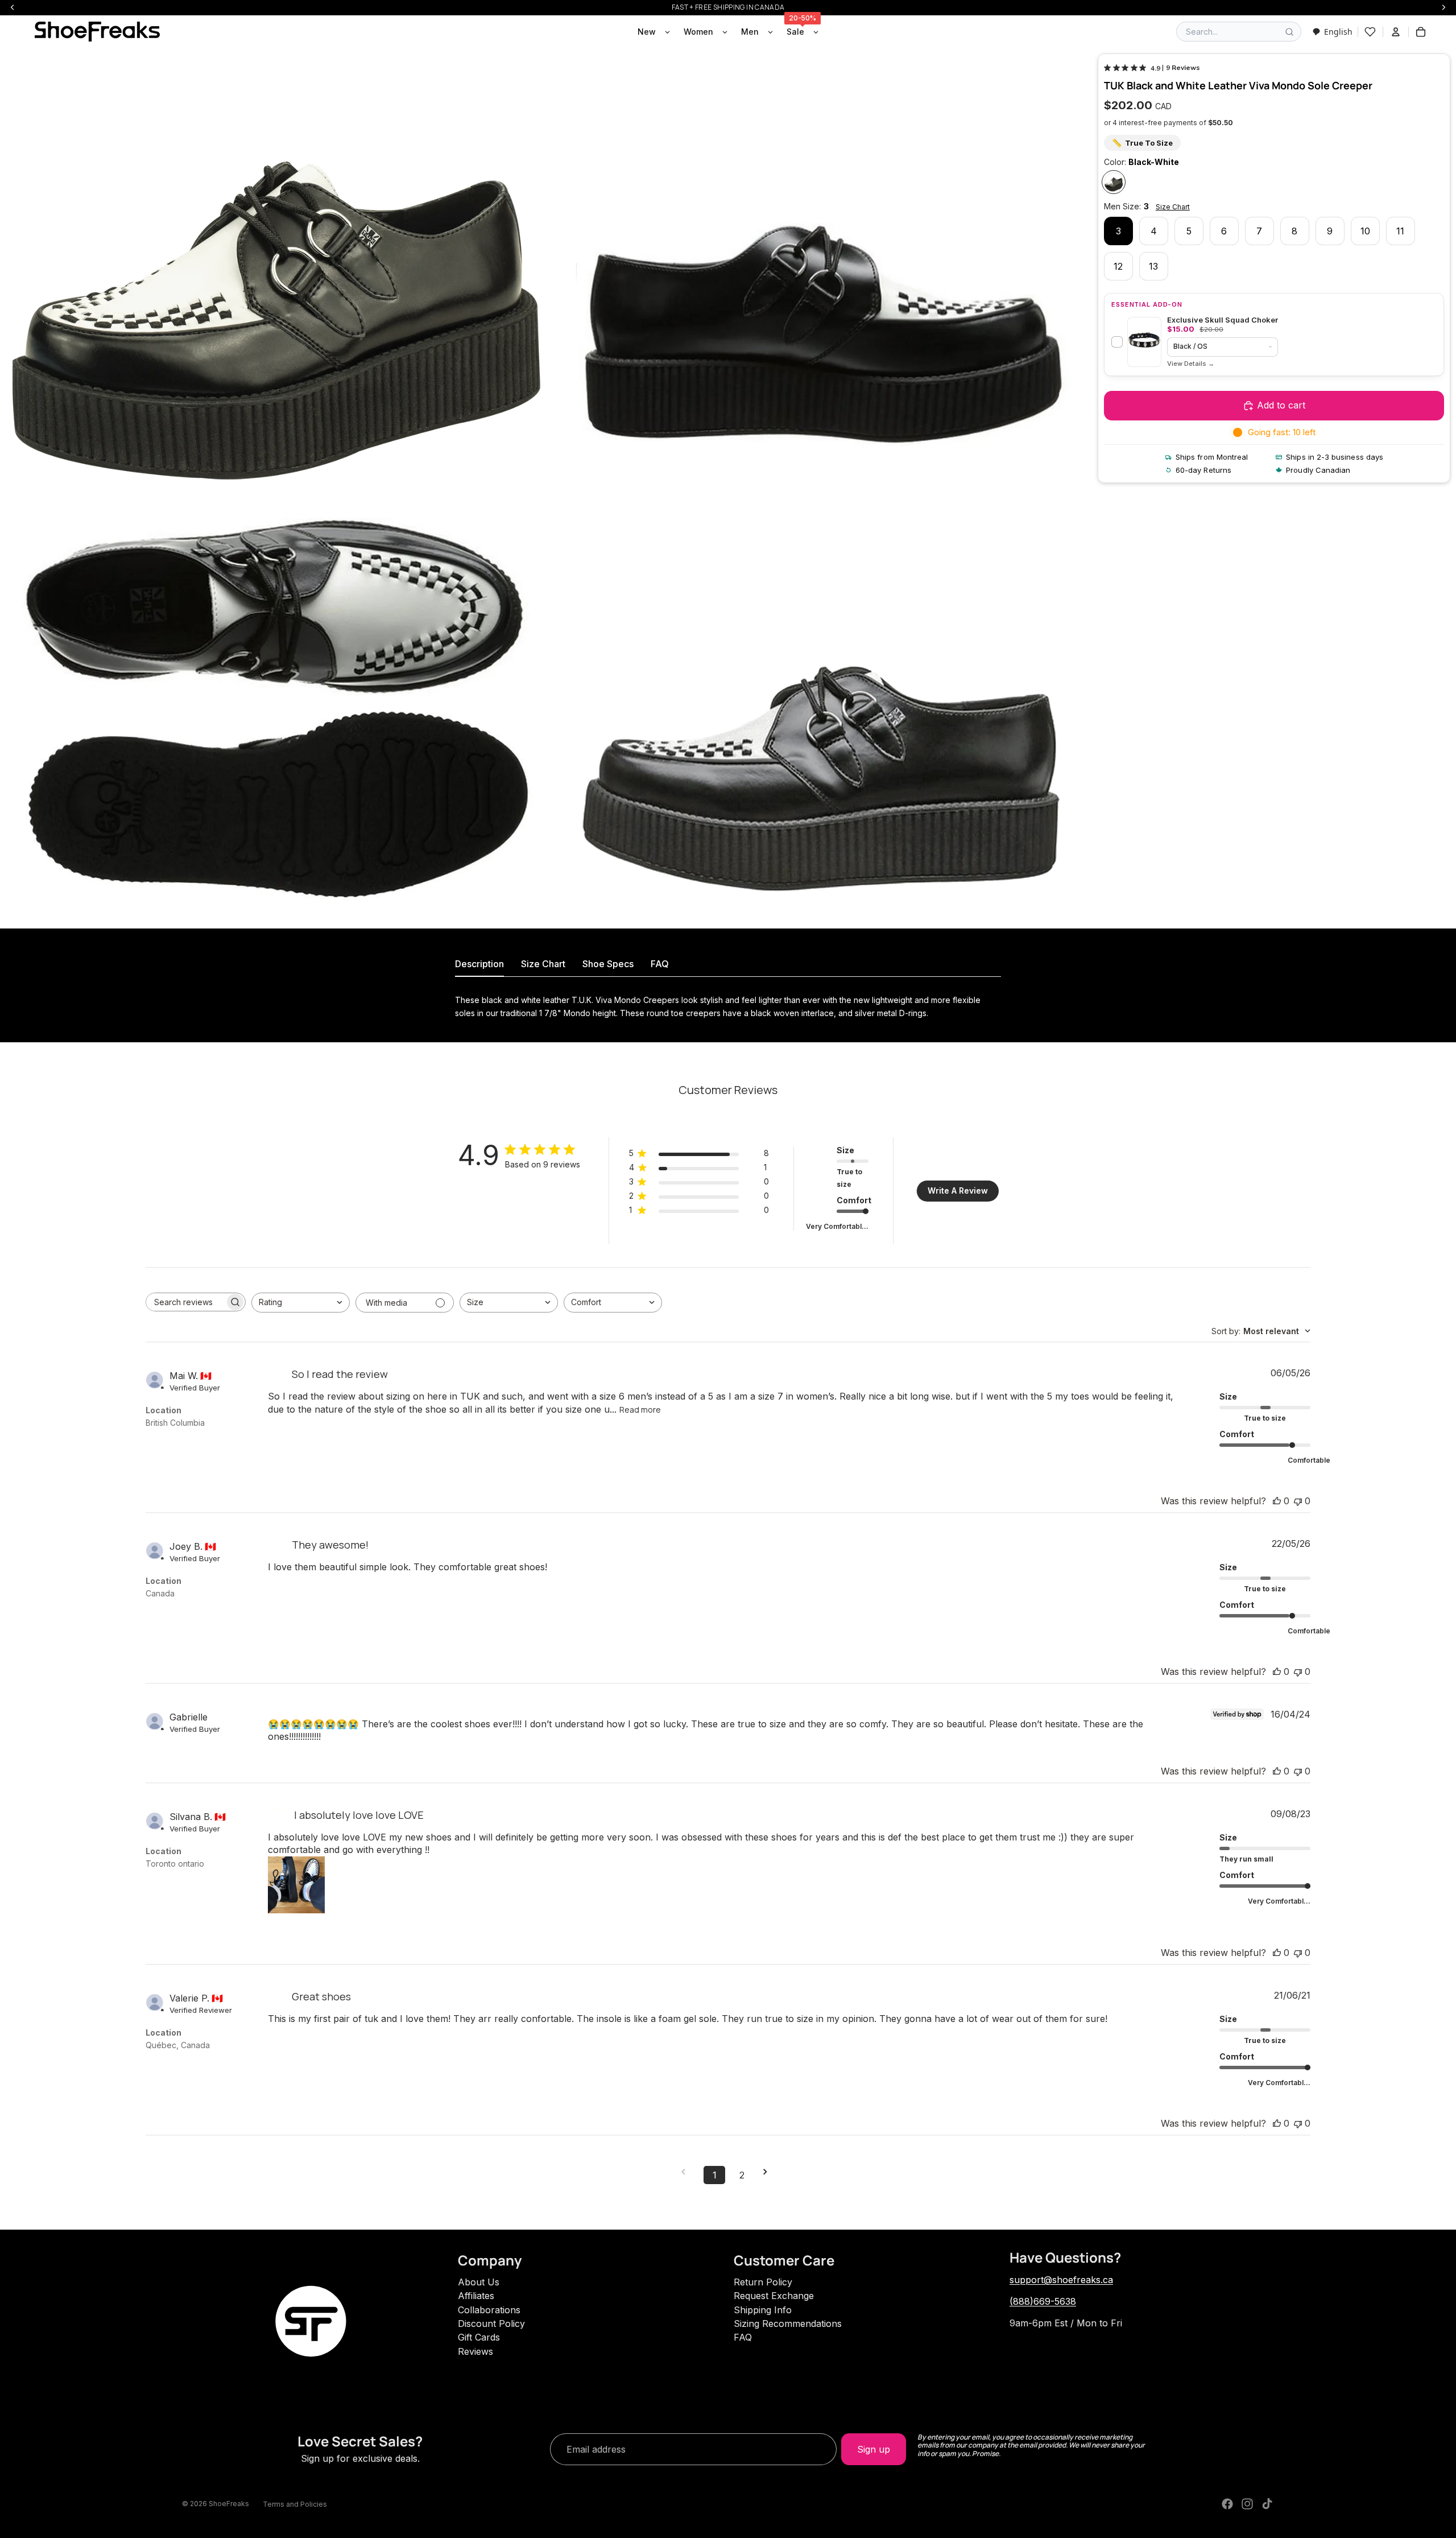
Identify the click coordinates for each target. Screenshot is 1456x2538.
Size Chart (1173, 207)
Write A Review (958, 1190)
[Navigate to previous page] (687, 2172)
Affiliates (476, 2296)
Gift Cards (479, 2337)
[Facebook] (1227, 2504)
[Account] (1396, 32)
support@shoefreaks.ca (1061, 2280)
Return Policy (763, 2282)
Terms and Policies (295, 2504)
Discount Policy (491, 2324)
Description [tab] (479, 964)
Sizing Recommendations (788, 2324)
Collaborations (489, 2310)
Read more (640, 1410)
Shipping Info (763, 2310)
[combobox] (1332, 32)
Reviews (475, 2351)
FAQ (743, 2337)
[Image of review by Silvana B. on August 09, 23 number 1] (296, 1885)
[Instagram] (1247, 2504)
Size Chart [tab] (543, 964)
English (1338, 32)
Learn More (1191, 364)
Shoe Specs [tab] (608, 964)
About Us (479, 2282)
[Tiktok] (1267, 2504)
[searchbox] (185, 1302)
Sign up (874, 2449)
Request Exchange (774, 2296)
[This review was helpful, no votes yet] (1277, 1501)
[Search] (1289, 32)
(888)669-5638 (1043, 2301)
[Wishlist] (1370, 32)
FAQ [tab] (660, 964)
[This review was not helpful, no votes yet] (1298, 1501)
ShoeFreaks (229, 2504)
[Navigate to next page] (769, 2172)
